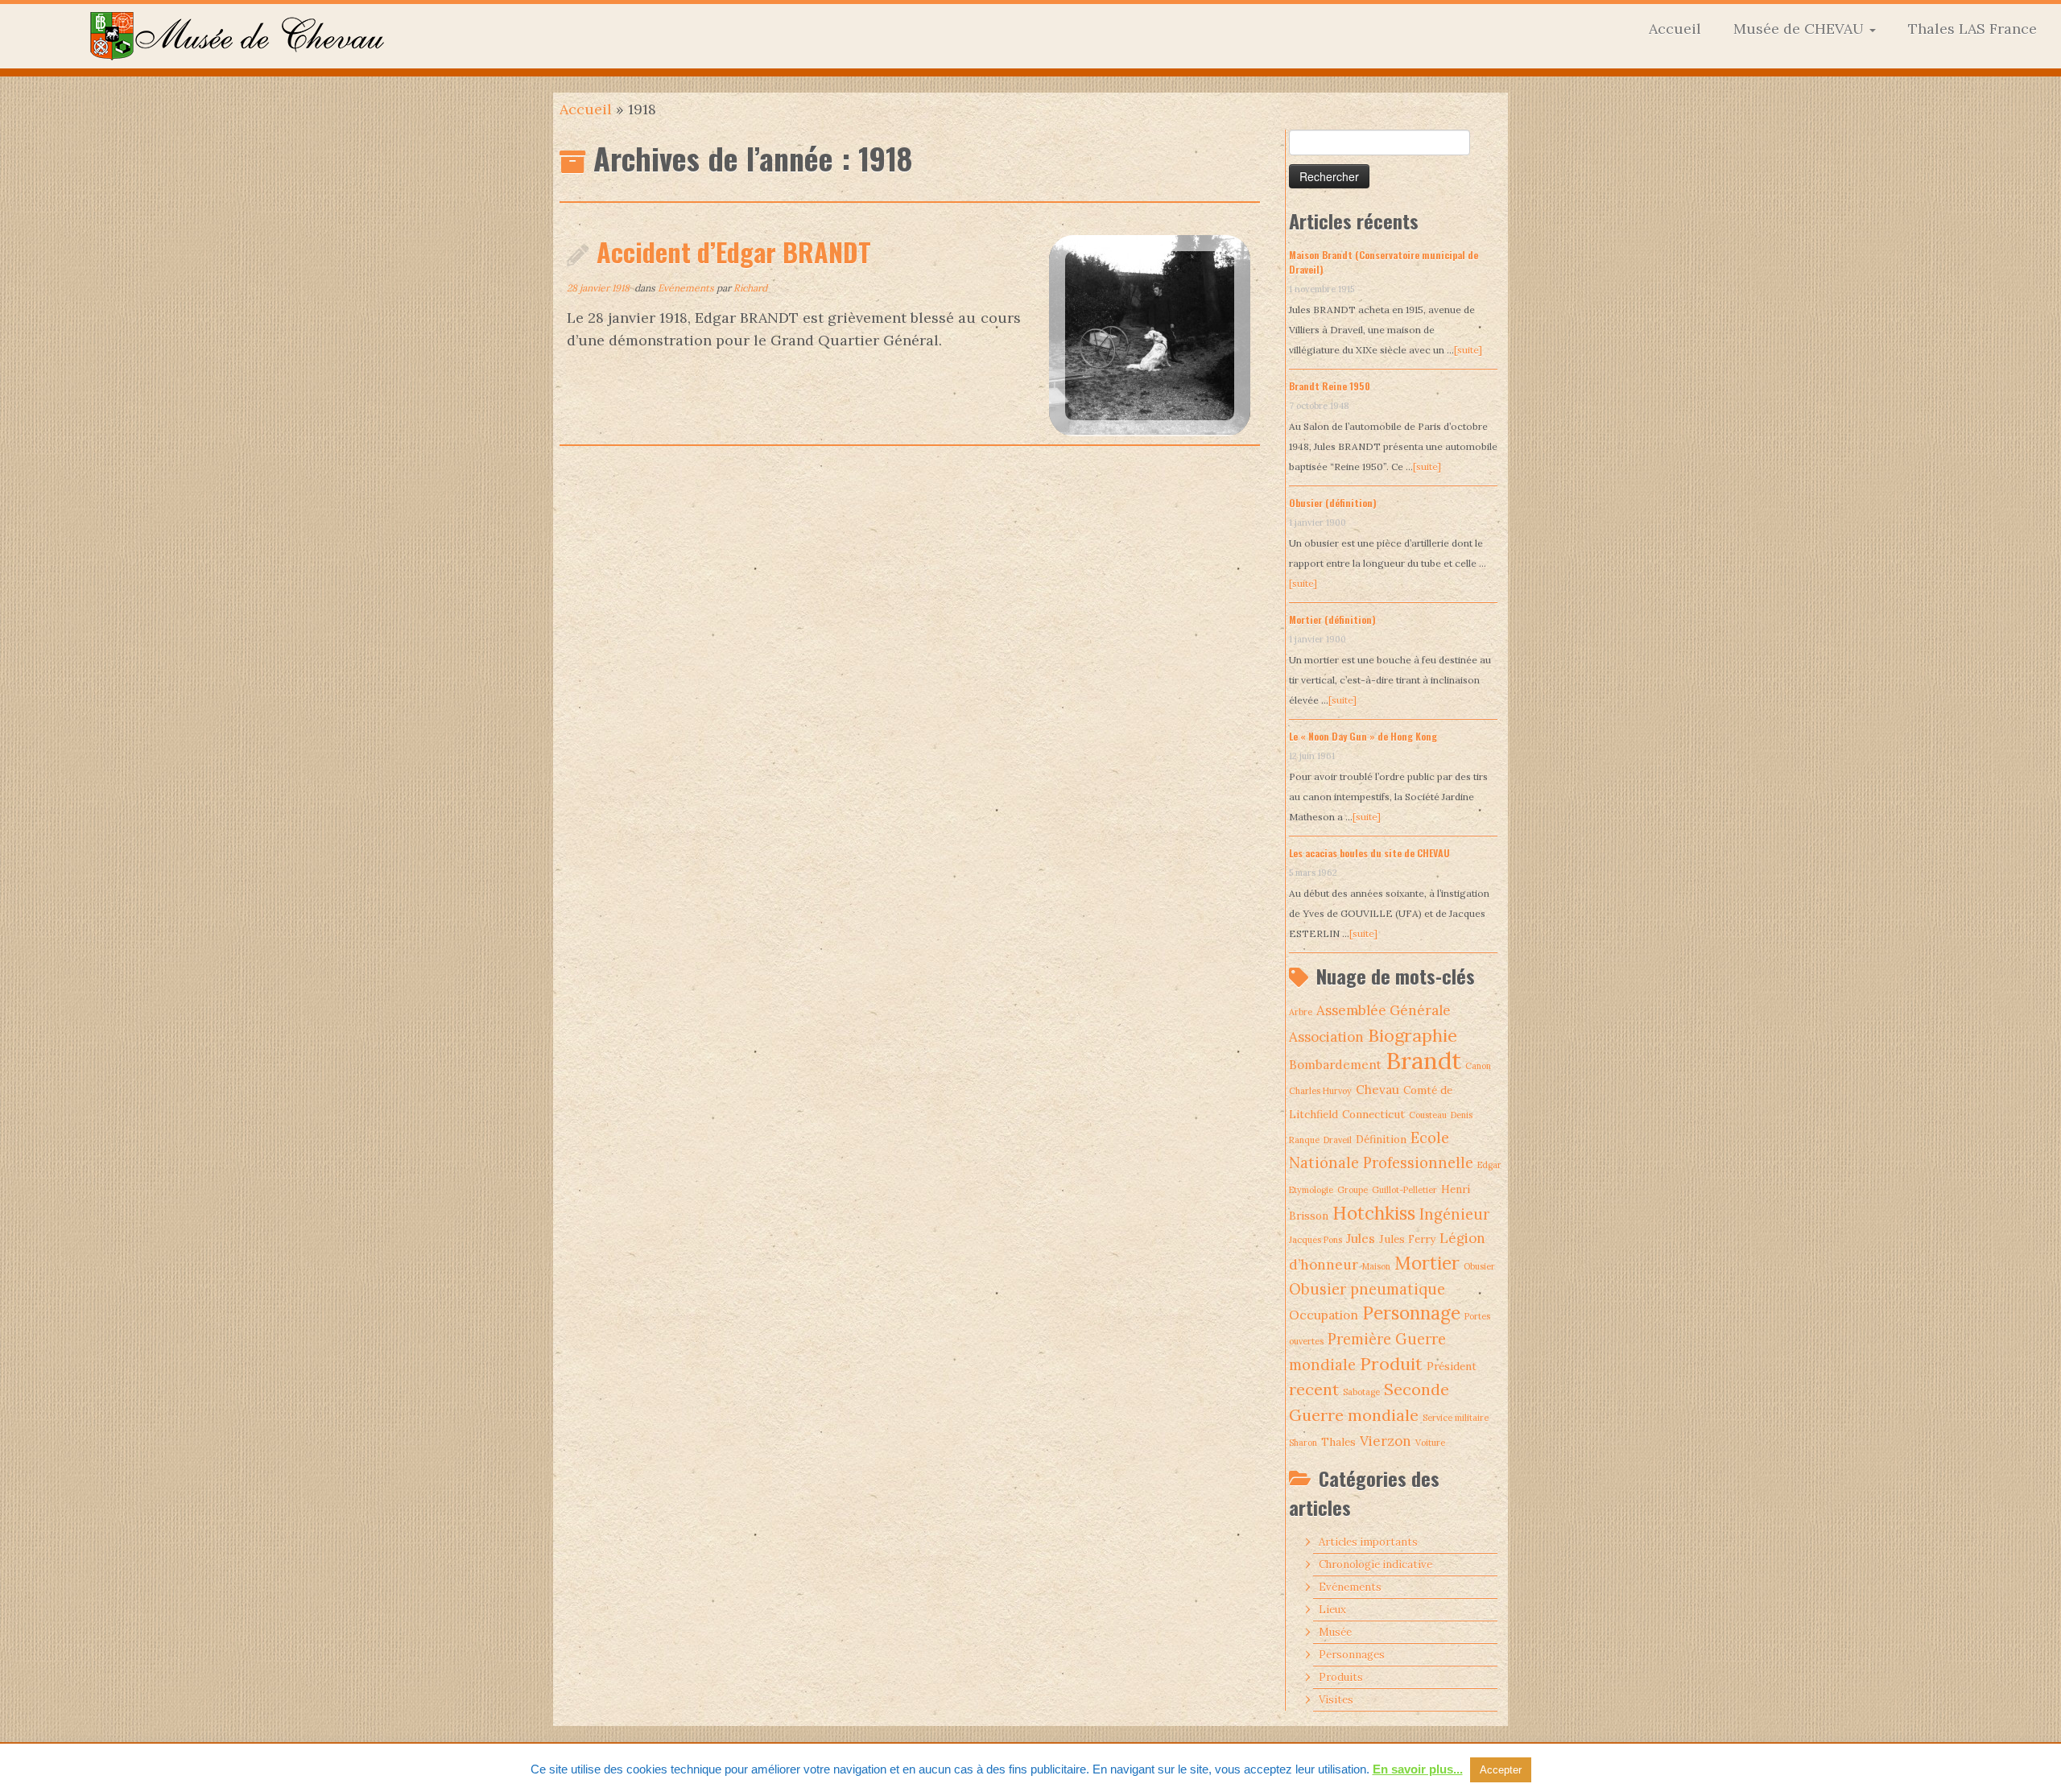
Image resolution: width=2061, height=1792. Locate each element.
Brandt (1423, 1060)
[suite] (1468, 350)
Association (1326, 1037)
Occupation (1324, 1315)
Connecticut (1373, 1114)
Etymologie (1311, 1190)
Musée (1335, 1632)
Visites (1336, 1700)
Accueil (1675, 29)
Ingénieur (1454, 1214)
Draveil (1338, 1140)
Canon (1478, 1066)
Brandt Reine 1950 (1330, 386)
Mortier (1427, 1263)
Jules (1361, 1239)
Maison (1376, 1266)
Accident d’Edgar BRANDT (734, 252)
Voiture (1430, 1443)
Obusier (1479, 1266)
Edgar (1489, 1165)
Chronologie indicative (1375, 1565)
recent (1314, 1389)
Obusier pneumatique (1367, 1289)
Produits (1341, 1677)
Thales (1338, 1442)
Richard (750, 288)
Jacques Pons (1315, 1240)
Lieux (1332, 1610)
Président (1452, 1366)
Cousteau (1428, 1115)
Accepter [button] (1501, 1770)
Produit (1391, 1364)
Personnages (1352, 1655)
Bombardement (1335, 1065)
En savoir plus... (1418, 1769)
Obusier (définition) (1333, 503)
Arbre (1301, 1012)
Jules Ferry (1407, 1239)
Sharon (1303, 1443)
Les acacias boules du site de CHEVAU (1369, 853)
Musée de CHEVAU (1801, 29)
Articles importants (1368, 1542)
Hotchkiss (1374, 1213)
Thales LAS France (1972, 29)
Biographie (1413, 1035)
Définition (1381, 1139)
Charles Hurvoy (1320, 1091)
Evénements (687, 288)
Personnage (1411, 1313)
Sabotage (1361, 1392)
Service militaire (1456, 1418)
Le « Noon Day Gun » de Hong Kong (1363, 736)
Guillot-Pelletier (1404, 1190)
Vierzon (1386, 1441)
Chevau (1377, 1090)
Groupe (1353, 1190)
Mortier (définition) (1332, 619)
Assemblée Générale (1384, 1010)
